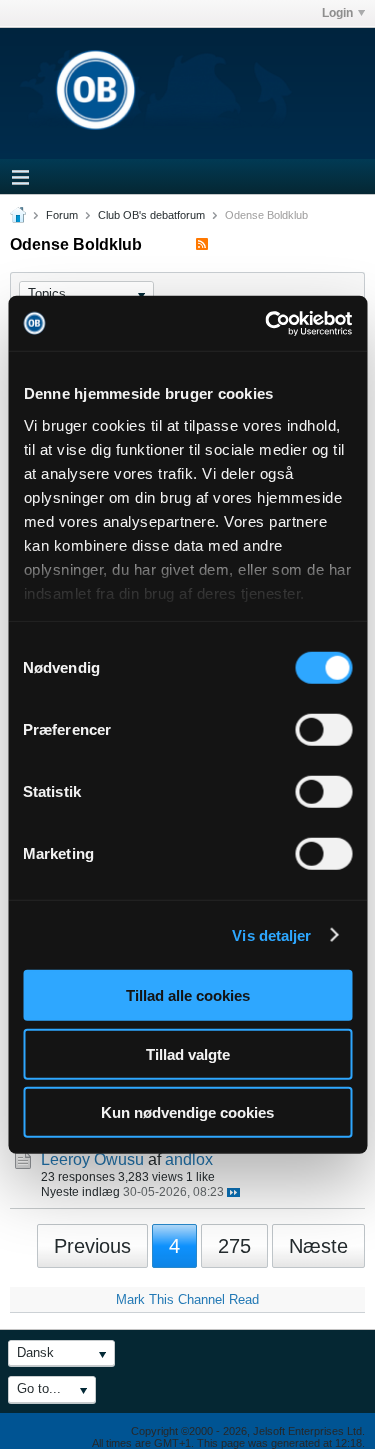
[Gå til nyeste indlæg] (233, 1192)
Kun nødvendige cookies (187, 1112)
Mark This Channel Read (187, 1299)
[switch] (323, 730)
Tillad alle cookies (188, 995)
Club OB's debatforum (151, 215)
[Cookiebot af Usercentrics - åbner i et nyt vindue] (267, 323)
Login (337, 13)
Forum (62, 215)
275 (234, 1246)
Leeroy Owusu (92, 1159)
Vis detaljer (271, 934)
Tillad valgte (188, 1053)
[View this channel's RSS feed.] (202, 244)
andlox (189, 1159)
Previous (92, 1246)
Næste (318, 1246)
